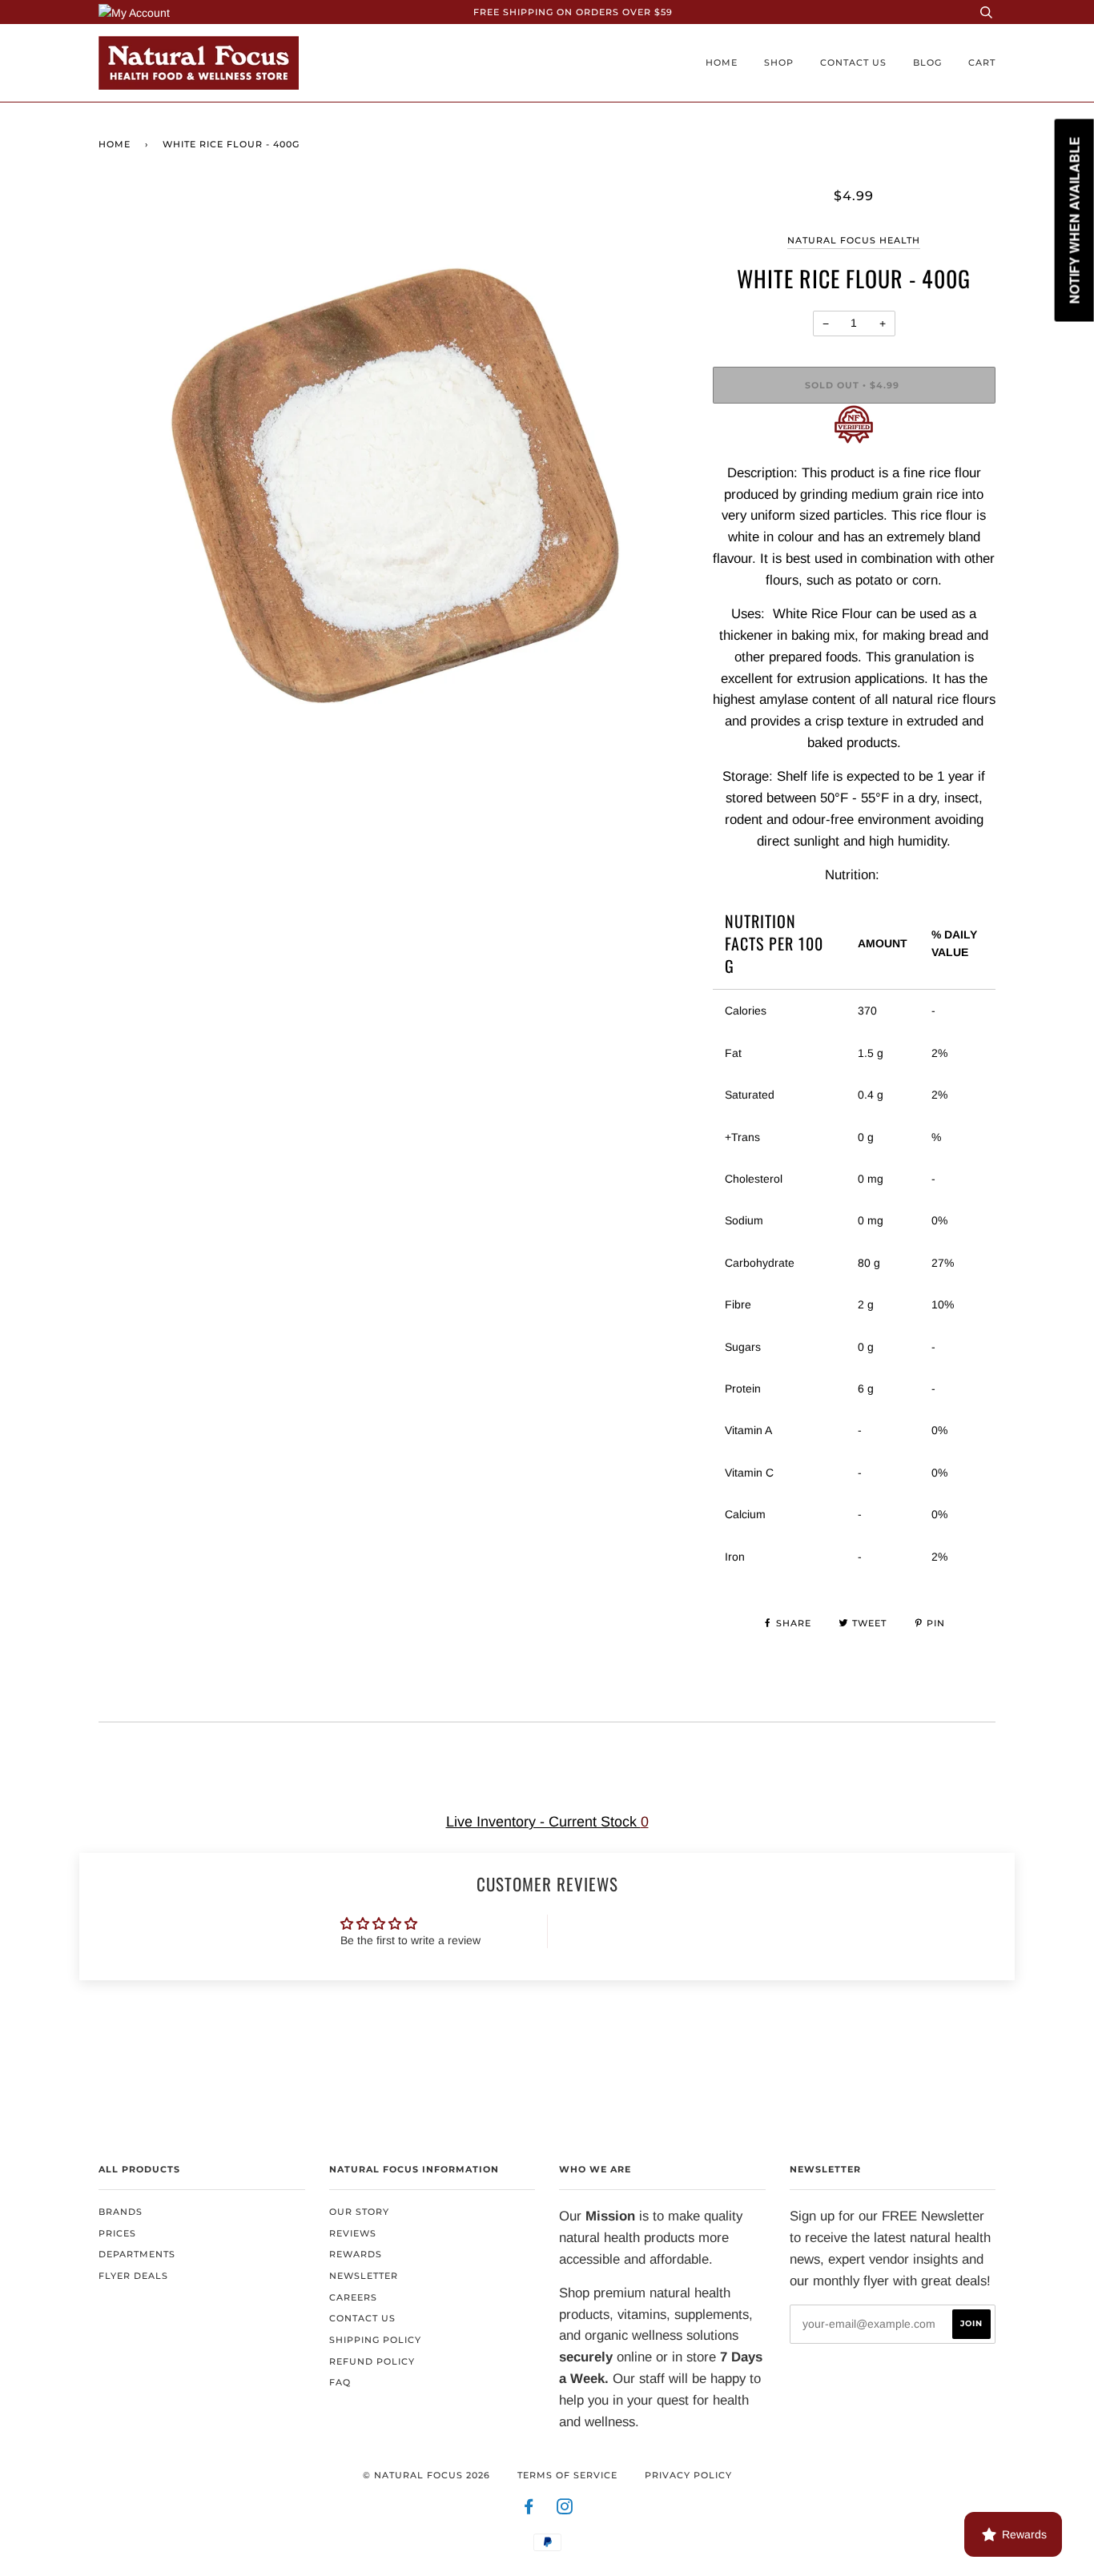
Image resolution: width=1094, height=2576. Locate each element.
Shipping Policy (375, 2340)
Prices (117, 2233)
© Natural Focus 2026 (426, 2475)
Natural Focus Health (854, 240)
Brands (121, 2212)
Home (722, 62)
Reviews (353, 2233)
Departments (137, 2254)
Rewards (356, 2254)
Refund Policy (372, 2361)
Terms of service (567, 2475)
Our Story (359, 2212)
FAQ (340, 2382)
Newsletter (364, 2276)
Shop (779, 62)
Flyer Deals (133, 2276)
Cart (982, 62)
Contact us (853, 62)
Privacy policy (688, 2475)
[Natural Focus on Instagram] (565, 2510)
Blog (927, 62)
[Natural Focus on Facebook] (529, 2510)
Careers (353, 2297)
